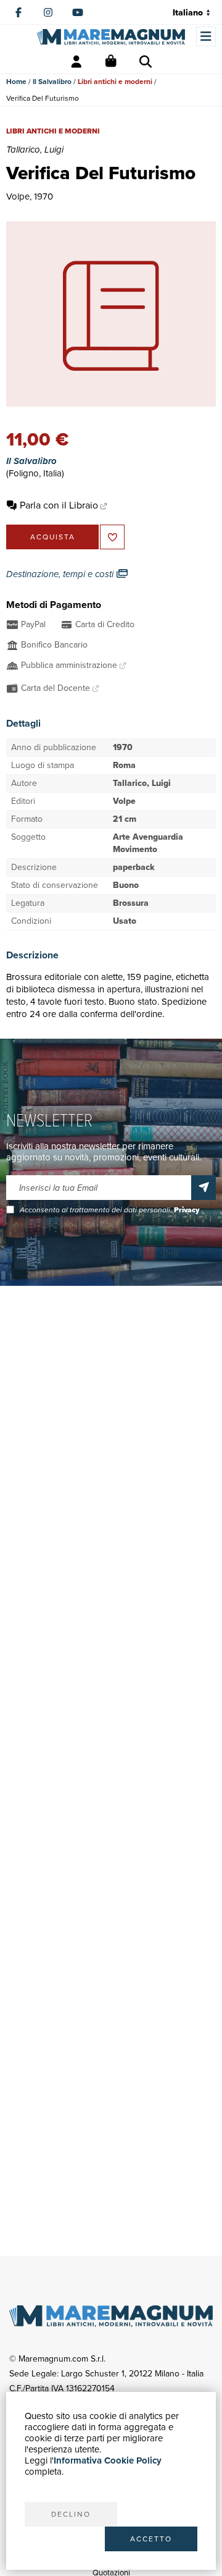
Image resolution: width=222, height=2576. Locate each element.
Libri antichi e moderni (115, 82)
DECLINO (71, 2514)
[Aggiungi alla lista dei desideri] (112, 537)
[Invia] (203, 1188)
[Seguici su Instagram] (48, 12)
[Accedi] (76, 62)
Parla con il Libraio (59, 505)
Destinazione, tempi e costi (61, 574)
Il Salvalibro (52, 82)
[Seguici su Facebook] (18, 12)
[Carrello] (111, 62)
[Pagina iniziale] (111, 37)
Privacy (187, 1210)
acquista (53, 537)
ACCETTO (151, 2539)
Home (16, 82)
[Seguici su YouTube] (78, 12)
